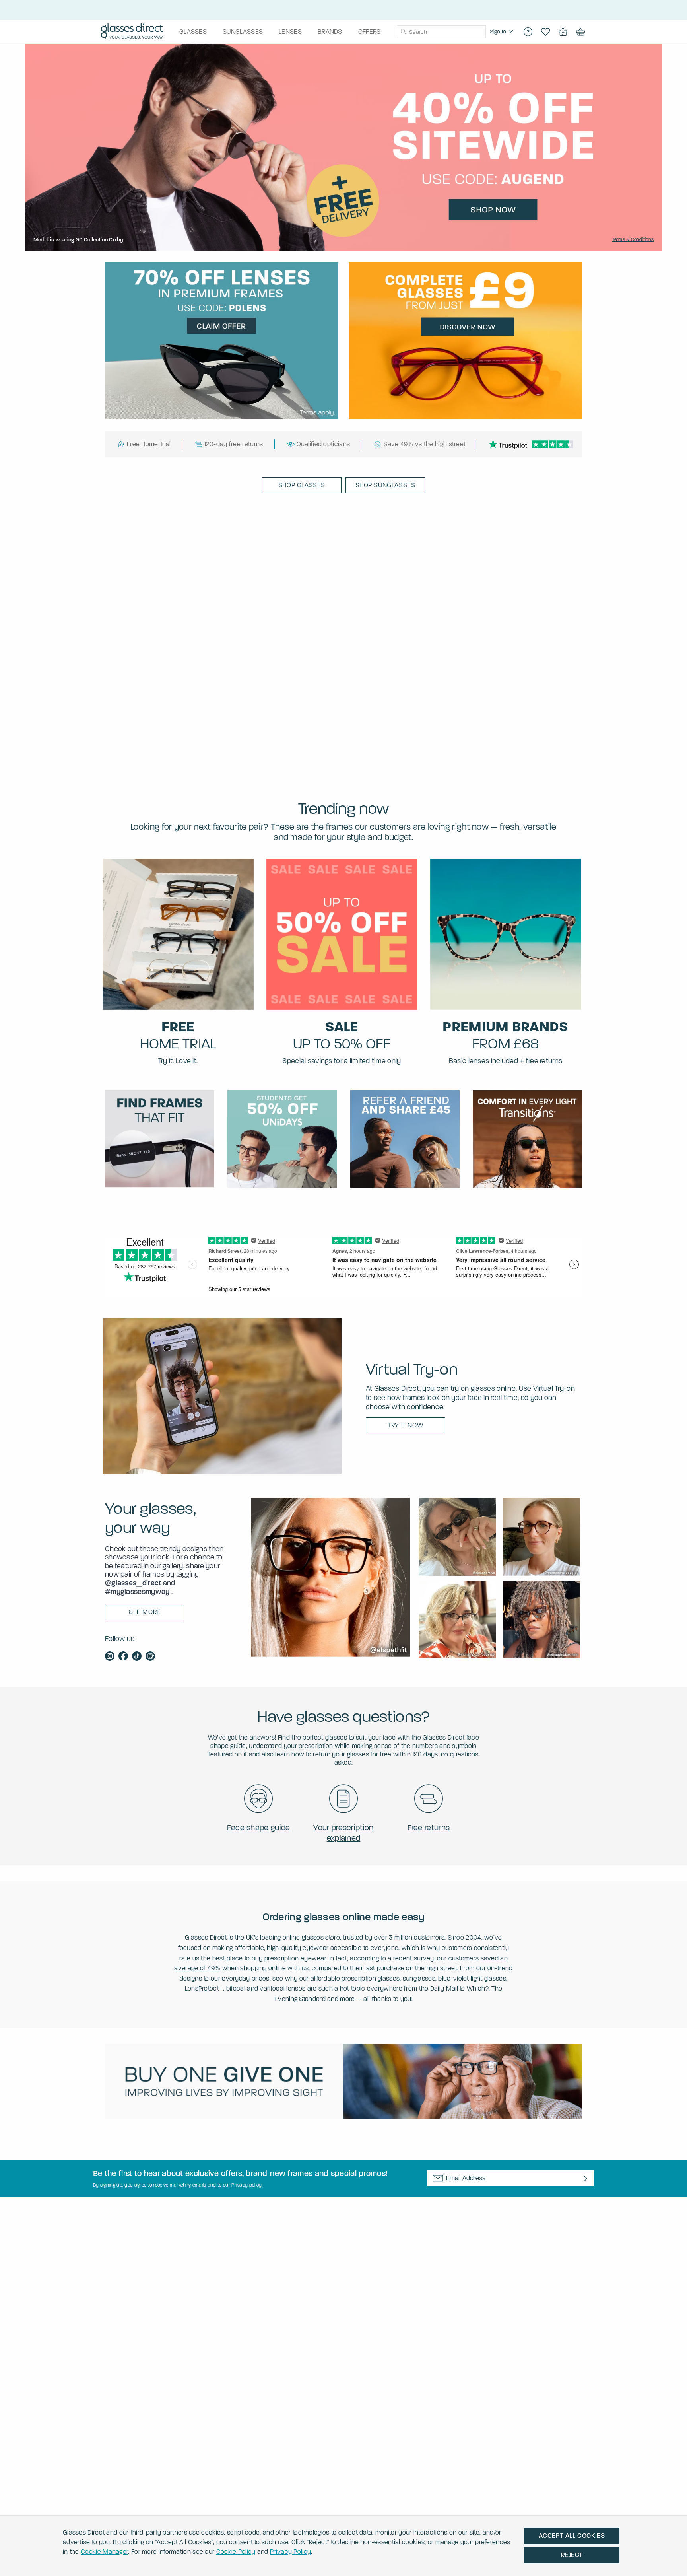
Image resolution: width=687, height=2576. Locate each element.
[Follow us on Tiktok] (137, 1657)
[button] (302, 485)
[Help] (528, 32)
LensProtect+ (204, 1988)
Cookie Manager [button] (104, 2552)
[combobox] (441, 32)
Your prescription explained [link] (343, 1833)
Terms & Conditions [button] (633, 239)
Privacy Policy (290, 2552)
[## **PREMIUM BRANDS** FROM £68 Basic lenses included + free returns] (506, 934)
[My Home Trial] (563, 32)
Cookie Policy (236, 2552)
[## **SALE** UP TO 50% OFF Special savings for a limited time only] (342, 934)
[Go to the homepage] (132, 32)
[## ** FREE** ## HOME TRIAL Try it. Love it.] (178, 934)
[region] (503, 32)
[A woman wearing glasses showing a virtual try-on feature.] (222, 1396)
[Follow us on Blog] (150, 1657)
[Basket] (580, 32)
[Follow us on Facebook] (123, 1657)
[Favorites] (545, 32)
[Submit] (403, 32)
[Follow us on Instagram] (110, 1657)
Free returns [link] (429, 1828)
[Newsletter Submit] (586, 2179)
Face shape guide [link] (259, 1828)
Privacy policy (246, 2185)
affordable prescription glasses (355, 1978)
